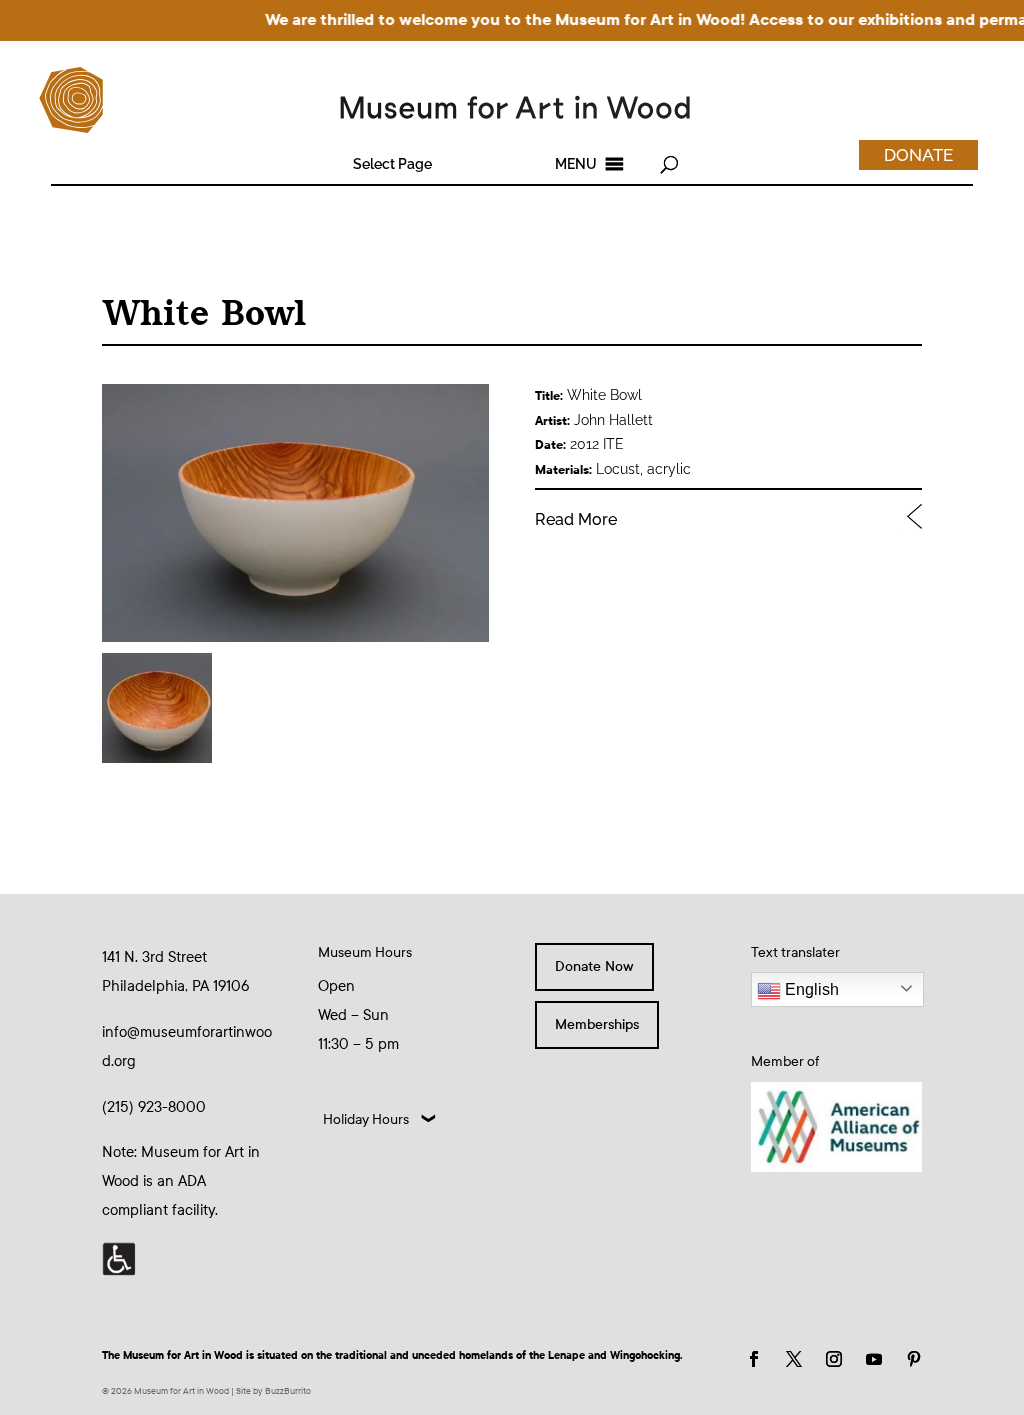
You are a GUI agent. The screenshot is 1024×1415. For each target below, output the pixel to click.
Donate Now (594, 966)
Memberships (597, 1024)
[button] (392, 164)
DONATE (918, 155)
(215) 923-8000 (154, 1107)
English (810, 989)
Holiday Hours (366, 1119)
